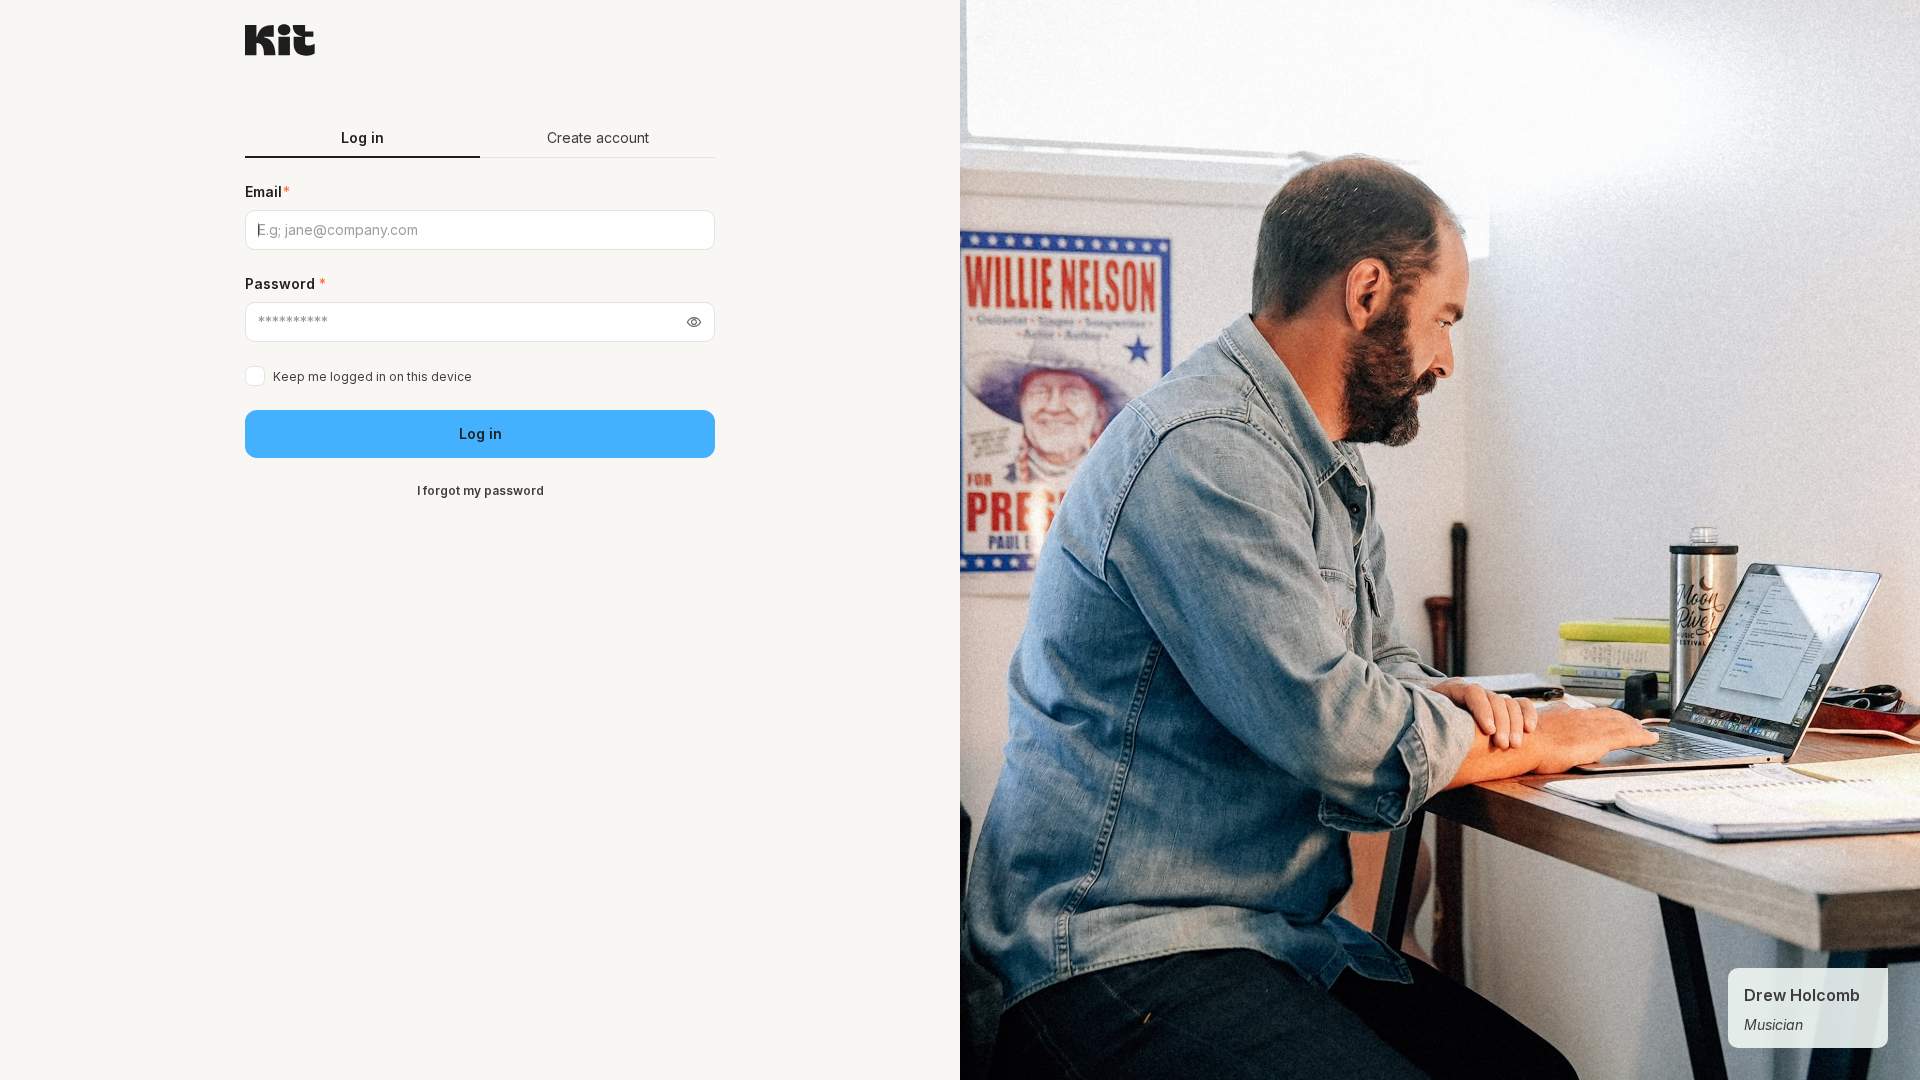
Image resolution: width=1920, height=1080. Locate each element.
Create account (598, 137)
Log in (480, 433)
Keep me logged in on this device (372, 376)
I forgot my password (480, 490)
